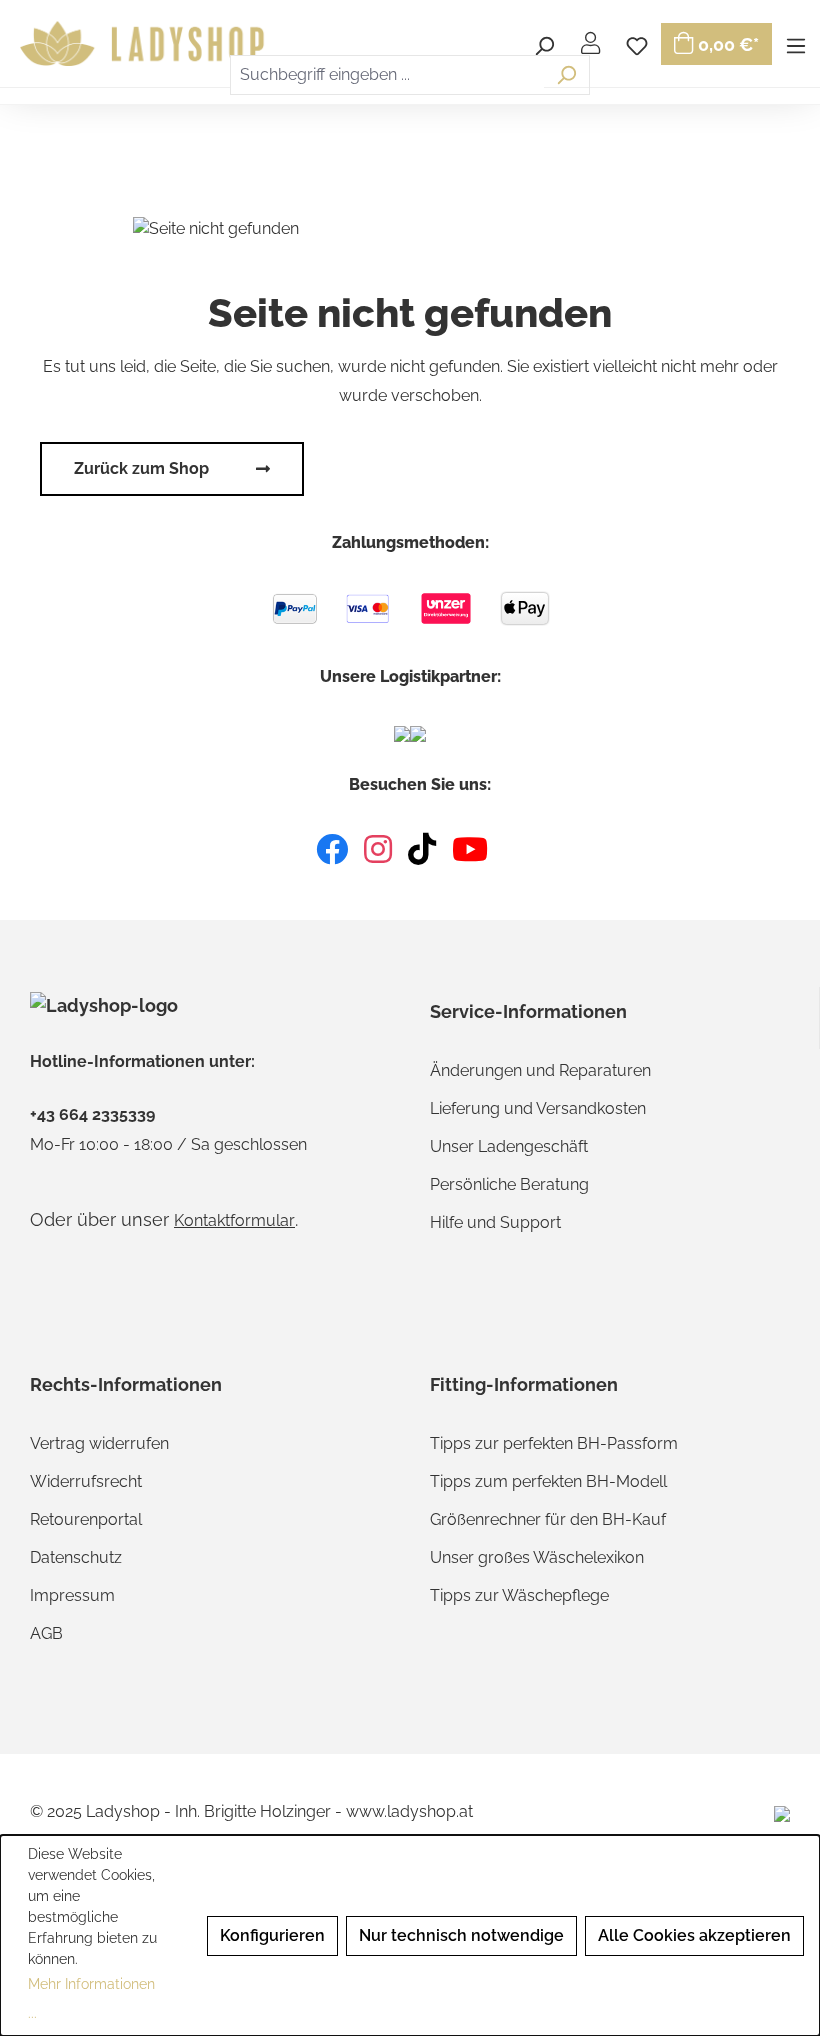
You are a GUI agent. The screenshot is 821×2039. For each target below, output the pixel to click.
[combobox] (387, 75)
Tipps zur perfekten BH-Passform (554, 1443)
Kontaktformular (234, 1220)
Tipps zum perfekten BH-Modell (548, 1481)
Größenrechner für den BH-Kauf (548, 1519)
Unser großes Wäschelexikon (537, 1557)
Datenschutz (76, 1557)
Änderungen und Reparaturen (540, 1070)
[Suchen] (566, 75)
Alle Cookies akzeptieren (694, 1935)
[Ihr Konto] (590, 43)
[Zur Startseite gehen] (145, 44)
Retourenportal (86, 1519)
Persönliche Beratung (509, 1184)
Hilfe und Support (495, 1222)
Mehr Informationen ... (91, 1998)
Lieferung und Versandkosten (538, 1108)
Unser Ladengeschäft (509, 1146)
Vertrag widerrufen (99, 1443)
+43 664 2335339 (92, 1115)
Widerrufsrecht (86, 1481)
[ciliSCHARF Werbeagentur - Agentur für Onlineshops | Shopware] (782, 1812)
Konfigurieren (272, 1935)
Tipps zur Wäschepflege (519, 1595)
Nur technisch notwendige (461, 1935)
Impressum (72, 1595)
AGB (46, 1633)
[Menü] (796, 43)
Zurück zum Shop (141, 468)
